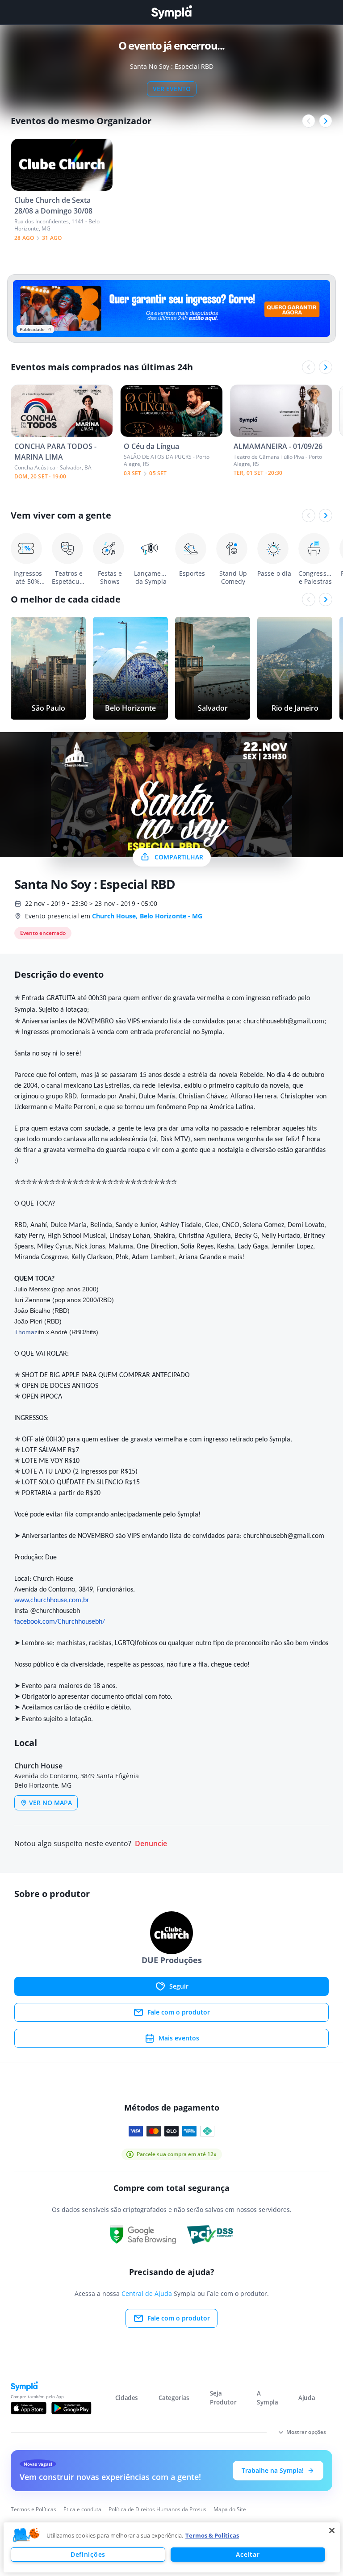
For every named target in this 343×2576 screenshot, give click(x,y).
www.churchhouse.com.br (52, 1600)
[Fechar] (332, 2530)
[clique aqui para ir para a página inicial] (171, 12)
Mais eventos (179, 2038)
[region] (172, 2547)
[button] (26, 2535)
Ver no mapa (50, 1803)
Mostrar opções (306, 2432)
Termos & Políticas (212, 2535)
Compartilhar (179, 857)
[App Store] (29, 2408)
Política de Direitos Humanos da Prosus (157, 2509)
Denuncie (151, 1844)
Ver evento (172, 89)
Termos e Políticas (33, 2509)
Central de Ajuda (147, 2293)
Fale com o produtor (179, 2012)
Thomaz (26, 1332)
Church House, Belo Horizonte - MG (147, 916)
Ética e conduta (82, 2509)
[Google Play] (71, 2408)
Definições (88, 2554)
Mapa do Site (230, 2509)
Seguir (179, 1986)
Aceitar (248, 2554)
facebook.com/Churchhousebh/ (60, 1622)
